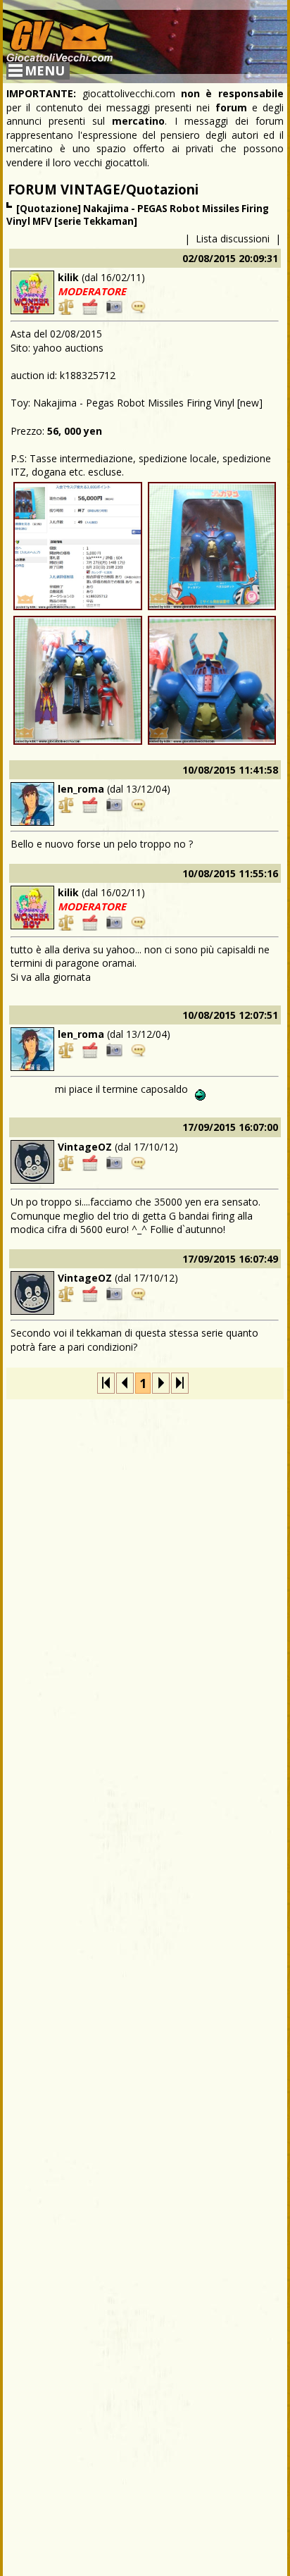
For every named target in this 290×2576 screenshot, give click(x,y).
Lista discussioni (233, 239)
